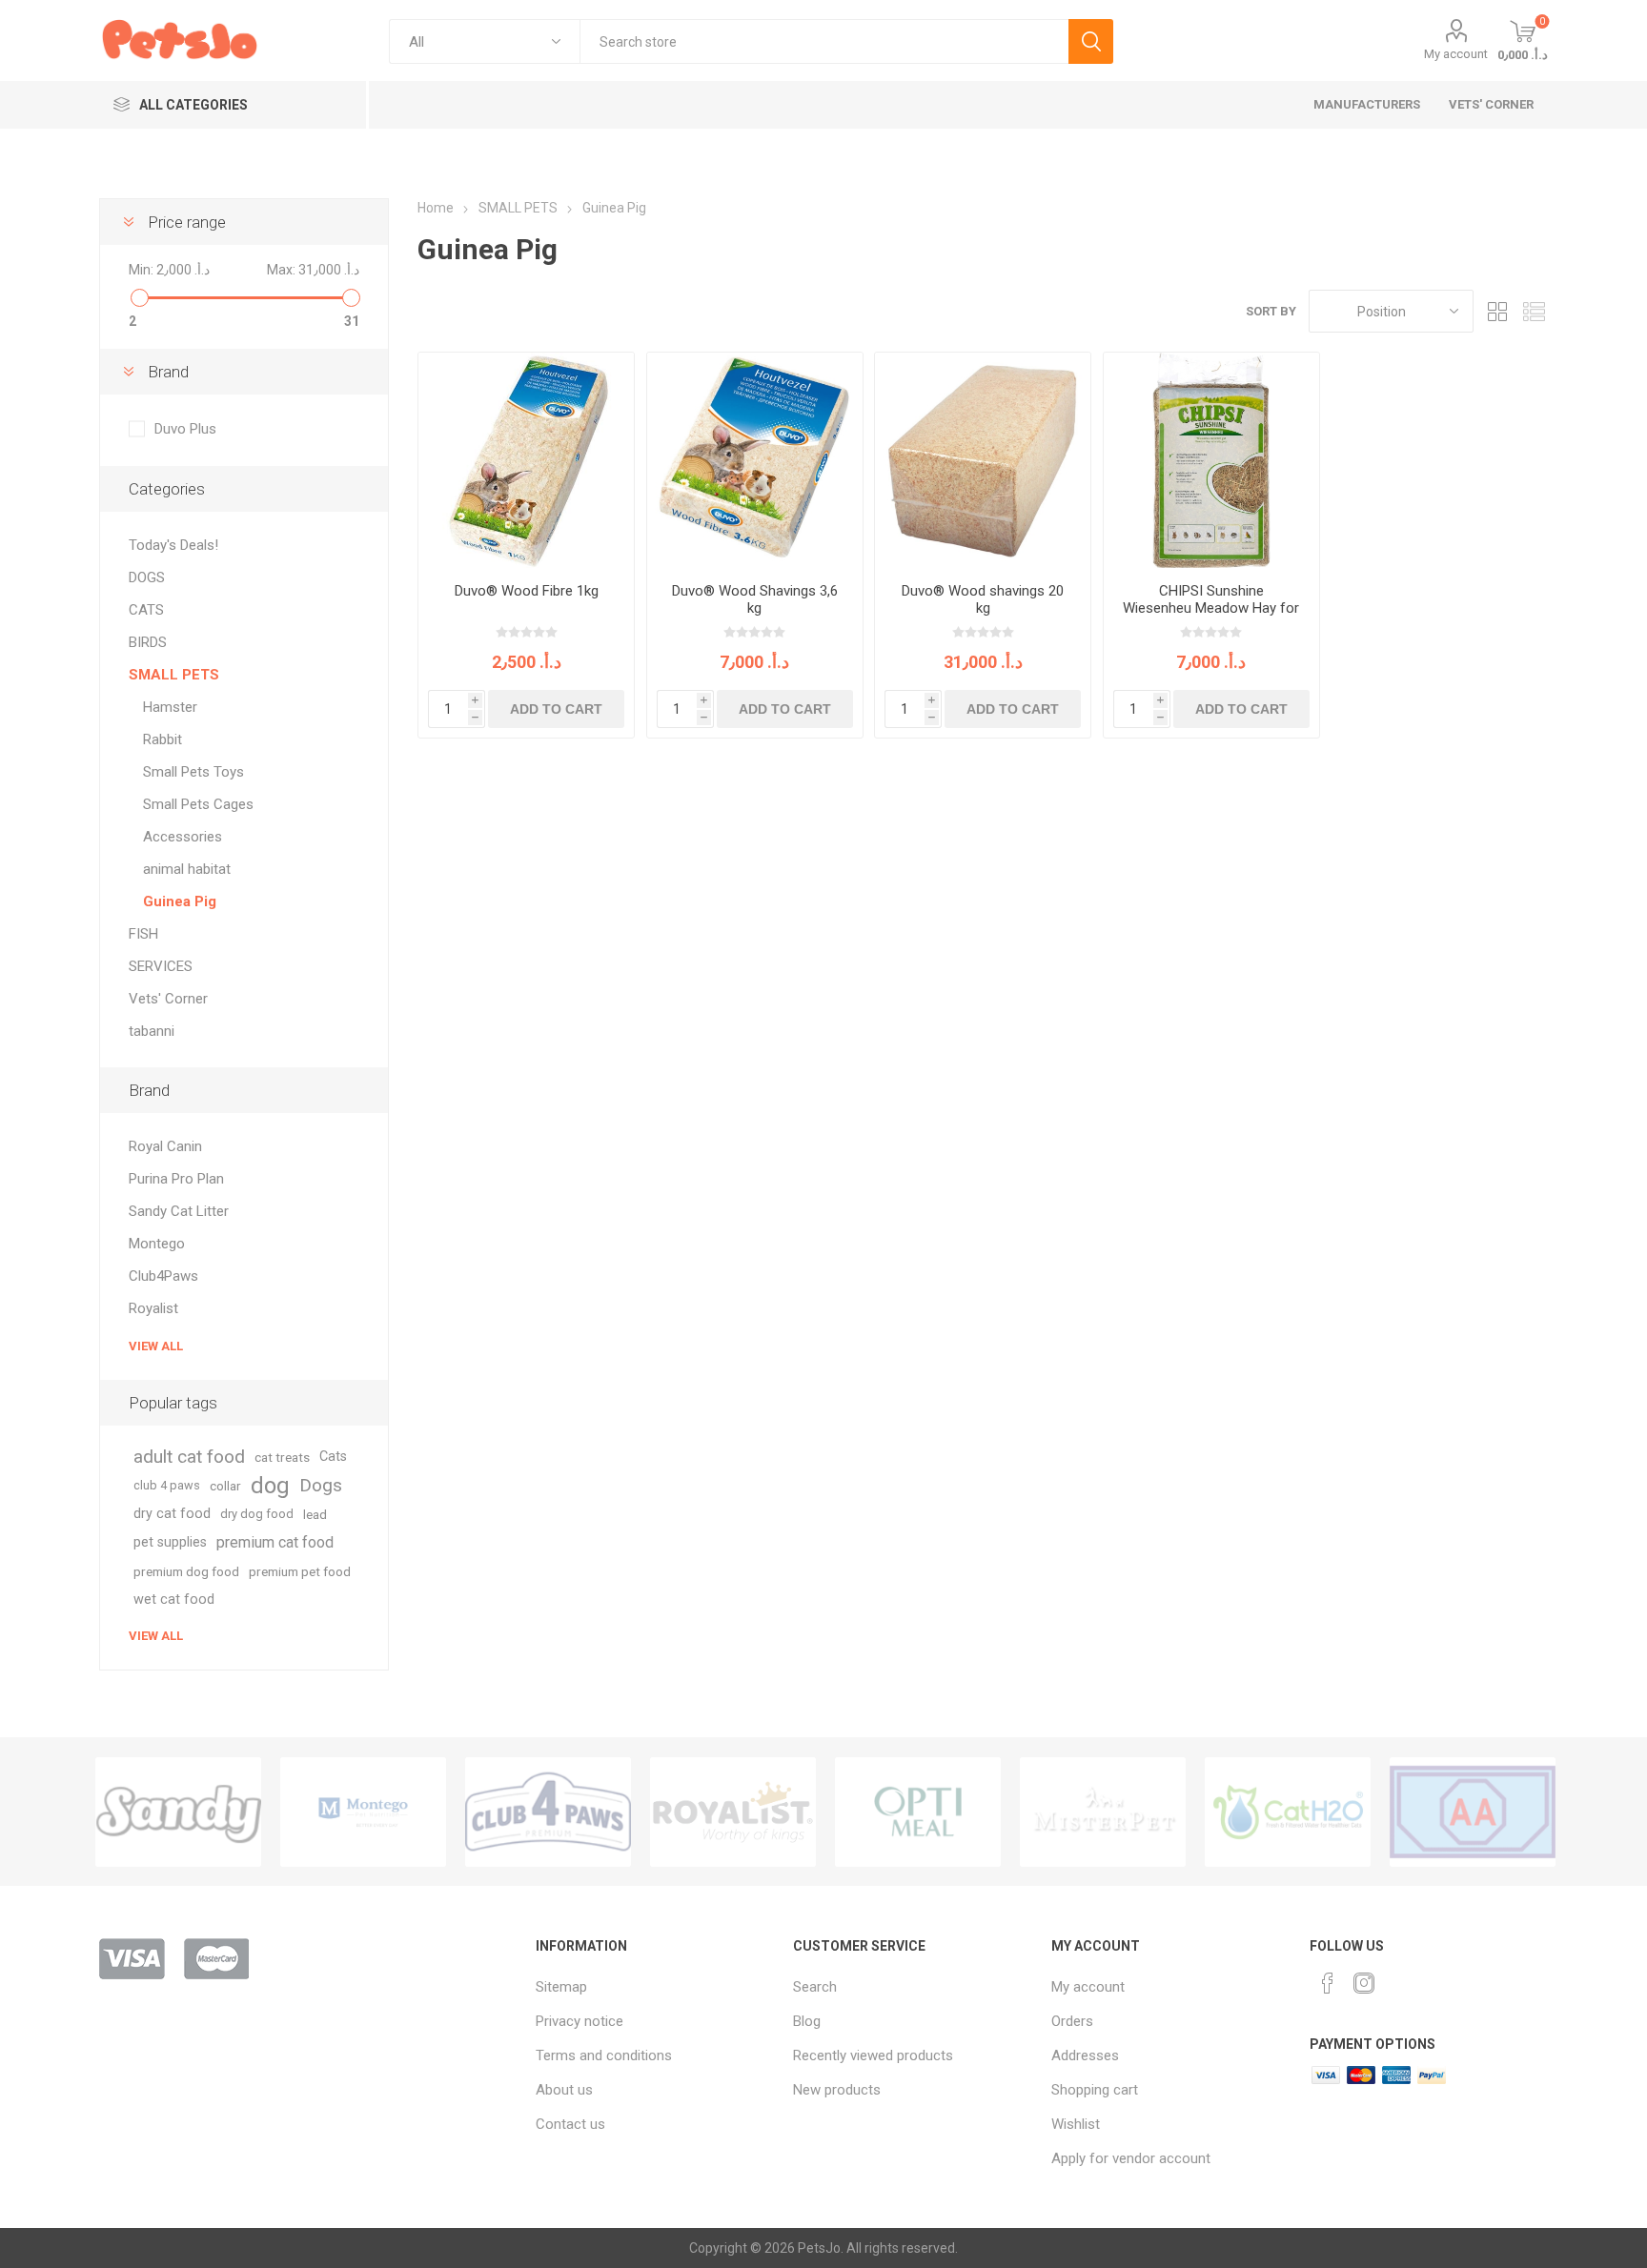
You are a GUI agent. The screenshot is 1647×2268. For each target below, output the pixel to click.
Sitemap (561, 1987)
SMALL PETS (174, 675)
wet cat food (174, 1600)
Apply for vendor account (1131, 2158)
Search (1091, 41)
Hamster (170, 707)
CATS (146, 610)
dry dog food (257, 1514)
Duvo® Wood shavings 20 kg (983, 599)
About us (564, 2090)
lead (315, 1514)
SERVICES (161, 966)
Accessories (183, 837)
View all (156, 1346)
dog (270, 1486)
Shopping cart (1095, 2090)
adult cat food (189, 1457)
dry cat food (172, 1514)
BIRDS (148, 642)
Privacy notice (579, 2021)
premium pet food (300, 1571)
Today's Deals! (173, 545)
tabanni (152, 1031)
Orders (1072, 2021)
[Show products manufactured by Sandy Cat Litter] (178, 1812)
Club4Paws (163, 1276)
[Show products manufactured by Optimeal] (918, 1812)
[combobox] (824, 41)
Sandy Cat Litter (179, 1211)
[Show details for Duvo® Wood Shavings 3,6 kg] (755, 460)
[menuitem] (655, 1987)
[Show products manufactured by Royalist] (733, 1812)
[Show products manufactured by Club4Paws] (548, 1812)
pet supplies (170, 1542)
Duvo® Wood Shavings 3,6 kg (755, 599)
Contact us (570, 2124)
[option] (178, 1812)
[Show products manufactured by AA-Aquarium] (1473, 1812)
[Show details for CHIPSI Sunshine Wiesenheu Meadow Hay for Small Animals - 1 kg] (1211, 460)
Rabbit (163, 739)
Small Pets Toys (193, 772)
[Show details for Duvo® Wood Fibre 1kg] (526, 460)
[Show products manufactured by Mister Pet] (1103, 1812)
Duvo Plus (185, 429)
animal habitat (187, 869)
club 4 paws (167, 1485)
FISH (143, 934)
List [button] (1534, 311)
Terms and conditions (604, 2055)
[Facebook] (1328, 1983)
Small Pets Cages (198, 804)
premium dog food (186, 1571)
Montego (157, 1244)
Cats (333, 1457)
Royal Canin (165, 1146)
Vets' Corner (168, 999)
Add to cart (556, 709)
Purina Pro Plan (176, 1179)
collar (225, 1486)
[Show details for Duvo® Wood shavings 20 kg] (983, 460)
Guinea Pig (180, 901)
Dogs (321, 1485)
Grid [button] (1497, 311)
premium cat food (275, 1542)
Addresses (1085, 2055)
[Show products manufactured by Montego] (363, 1812)
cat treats (282, 1457)
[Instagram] (1364, 1983)
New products (837, 2090)
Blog (807, 2021)
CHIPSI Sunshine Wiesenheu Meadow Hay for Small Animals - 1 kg (1211, 608)
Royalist (153, 1308)
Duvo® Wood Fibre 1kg (527, 591)
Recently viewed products (873, 2055)
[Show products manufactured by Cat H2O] (1288, 1812)
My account (1456, 54)
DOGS (147, 577)
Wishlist (1076, 2124)
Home (436, 208)
